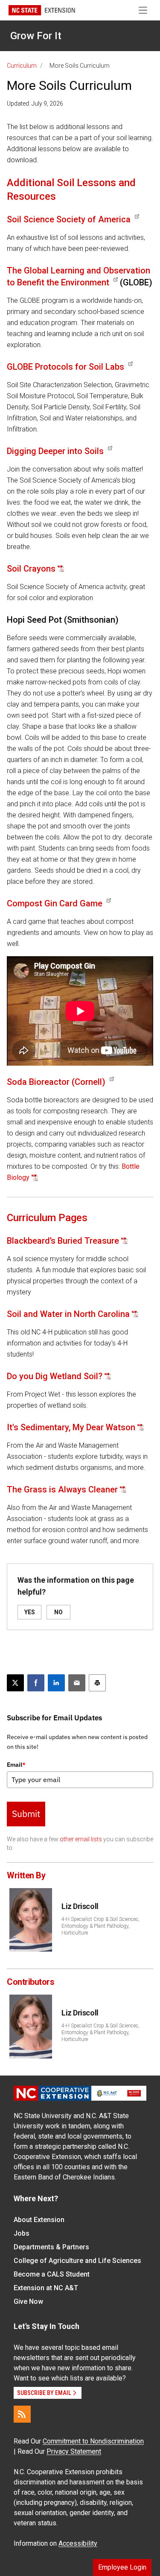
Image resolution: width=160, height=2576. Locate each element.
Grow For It (36, 36)
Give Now (28, 2301)
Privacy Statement (74, 2451)
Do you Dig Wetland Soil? (55, 1376)
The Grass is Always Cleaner (62, 1489)
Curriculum (22, 66)
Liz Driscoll (80, 1906)
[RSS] (22, 2414)
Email (16, 1765)
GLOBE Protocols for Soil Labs (65, 367)
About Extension (39, 2220)
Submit (26, 1814)
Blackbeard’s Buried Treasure (63, 1241)
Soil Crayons (31, 569)
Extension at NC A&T (46, 2288)
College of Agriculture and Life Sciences (77, 2261)
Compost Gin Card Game (55, 903)
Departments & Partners (51, 2247)
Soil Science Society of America (69, 219)
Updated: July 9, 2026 (35, 103)
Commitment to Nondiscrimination (93, 2441)
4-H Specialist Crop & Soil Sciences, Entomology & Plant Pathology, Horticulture (100, 1926)
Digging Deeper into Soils (55, 451)
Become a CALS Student (52, 2274)
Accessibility (78, 2543)
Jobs (22, 2233)
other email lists (81, 1839)
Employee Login (122, 2567)
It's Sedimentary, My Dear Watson (71, 1427)
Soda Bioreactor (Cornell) (56, 1082)
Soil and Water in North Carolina (68, 1314)
